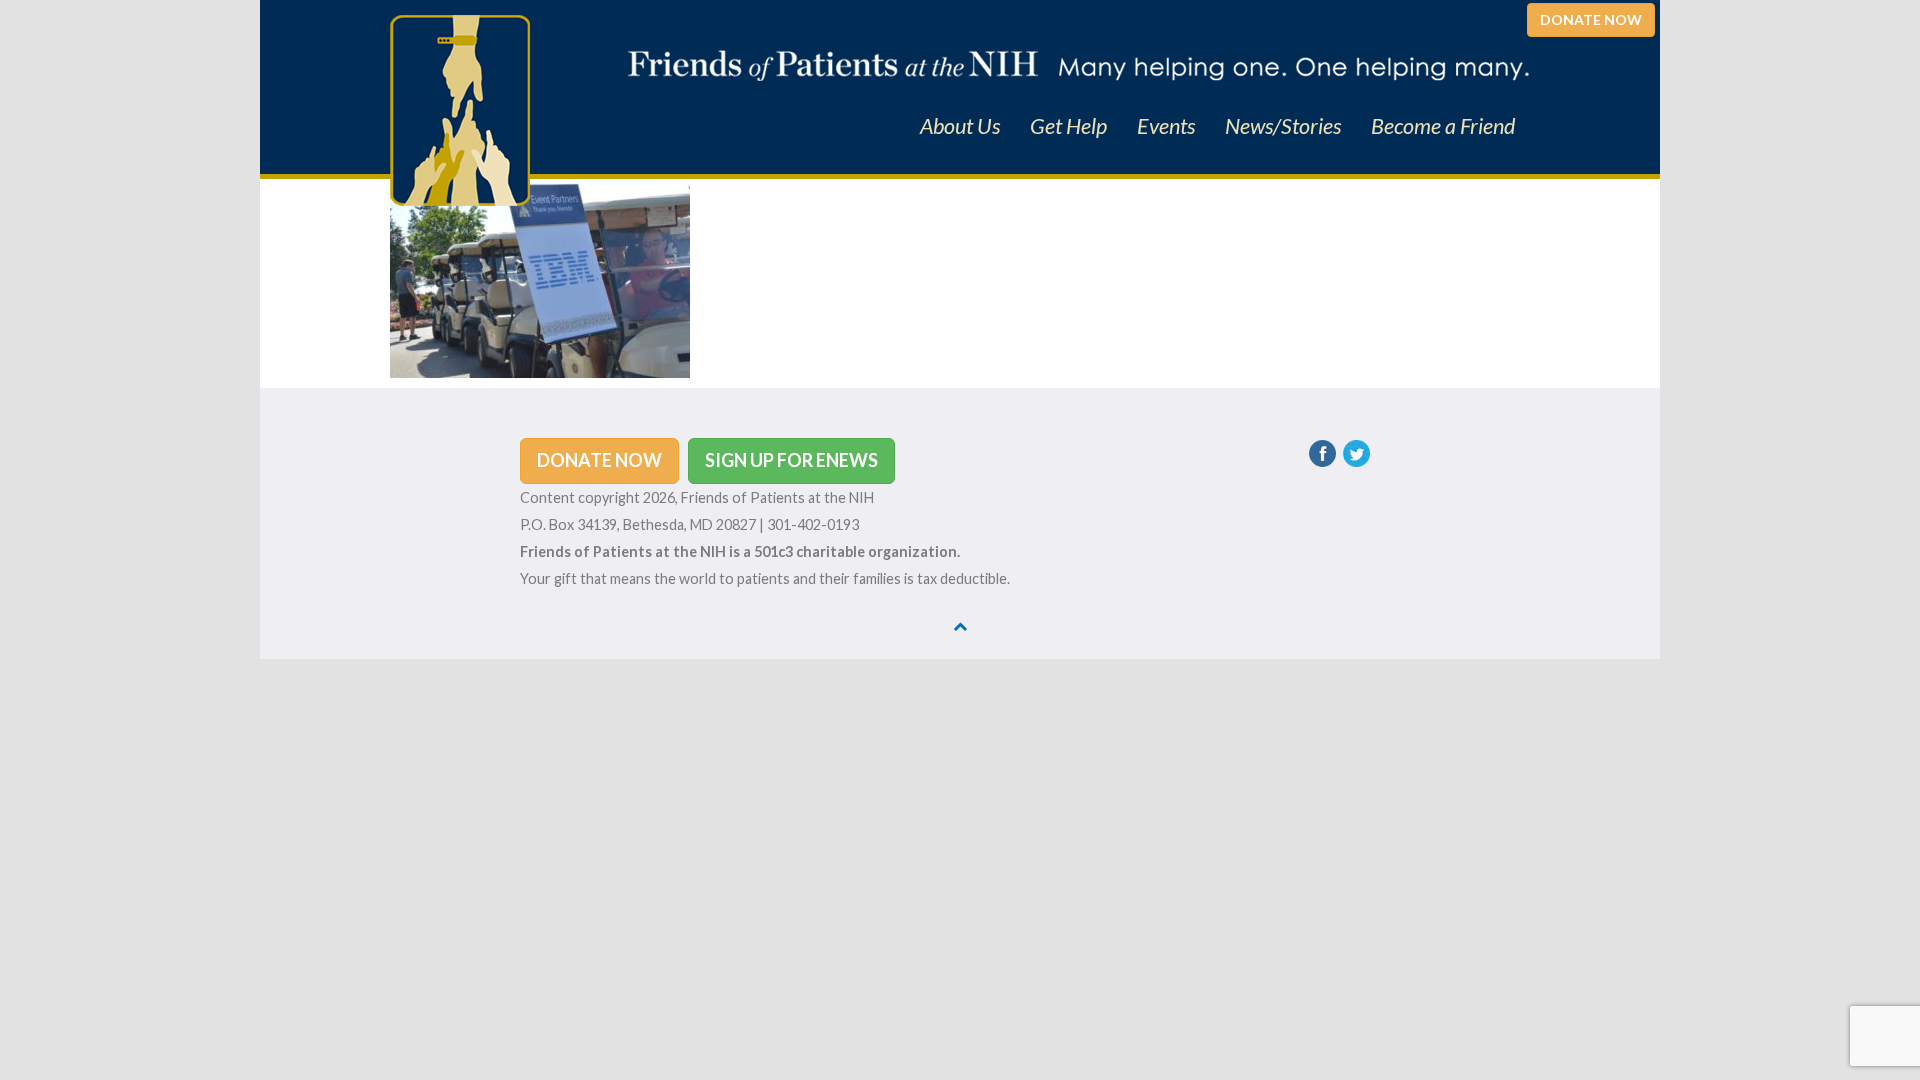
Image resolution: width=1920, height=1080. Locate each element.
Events (1166, 126)
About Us (960, 126)
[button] (1591, 20)
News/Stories (1283, 126)
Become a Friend (1443, 126)
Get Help (1068, 126)
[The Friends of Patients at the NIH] (460, 108)
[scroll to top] (960, 625)
